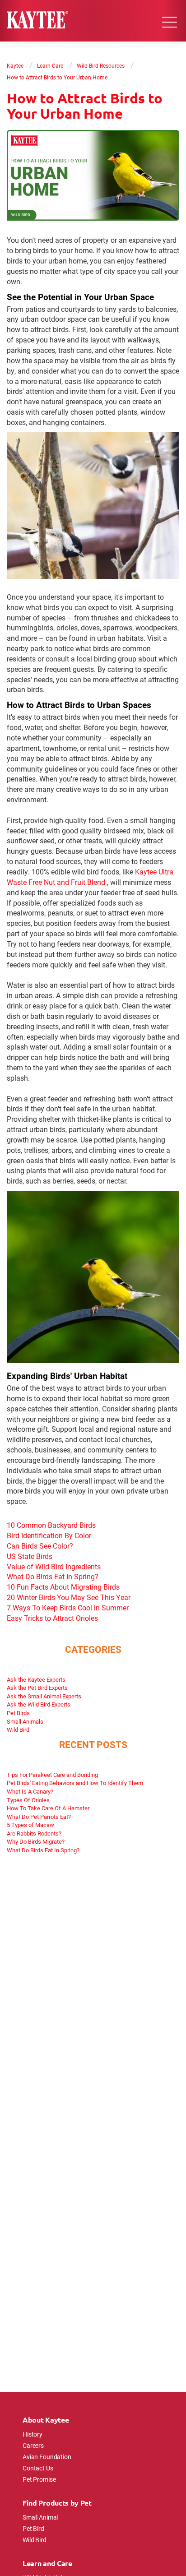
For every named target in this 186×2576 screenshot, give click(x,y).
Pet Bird (33, 2528)
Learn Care (50, 65)
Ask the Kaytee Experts (36, 1679)
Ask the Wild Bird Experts (39, 1704)
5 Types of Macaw (30, 1825)
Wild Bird (18, 1730)
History (33, 2434)
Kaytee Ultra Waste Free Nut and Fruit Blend (90, 877)
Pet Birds (18, 1713)
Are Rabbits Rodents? (34, 1833)
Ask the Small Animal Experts (44, 1696)
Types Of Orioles (28, 1800)
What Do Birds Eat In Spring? (43, 1850)
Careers (33, 2445)
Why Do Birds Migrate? (36, 1841)
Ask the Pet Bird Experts (37, 1688)
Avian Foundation (47, 2457)
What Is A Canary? (30, 1791)
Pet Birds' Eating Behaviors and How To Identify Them (75, 1783)
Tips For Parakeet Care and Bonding (52, 1775)
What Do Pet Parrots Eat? (39, 1817)
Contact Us (38, 2468)
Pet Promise (39, 2479)
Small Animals (25, 1721)
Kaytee (15, 65)
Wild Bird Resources (101, 65)
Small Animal (40, 2517)
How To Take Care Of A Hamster (48, 1808)
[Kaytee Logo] (37, 21)
